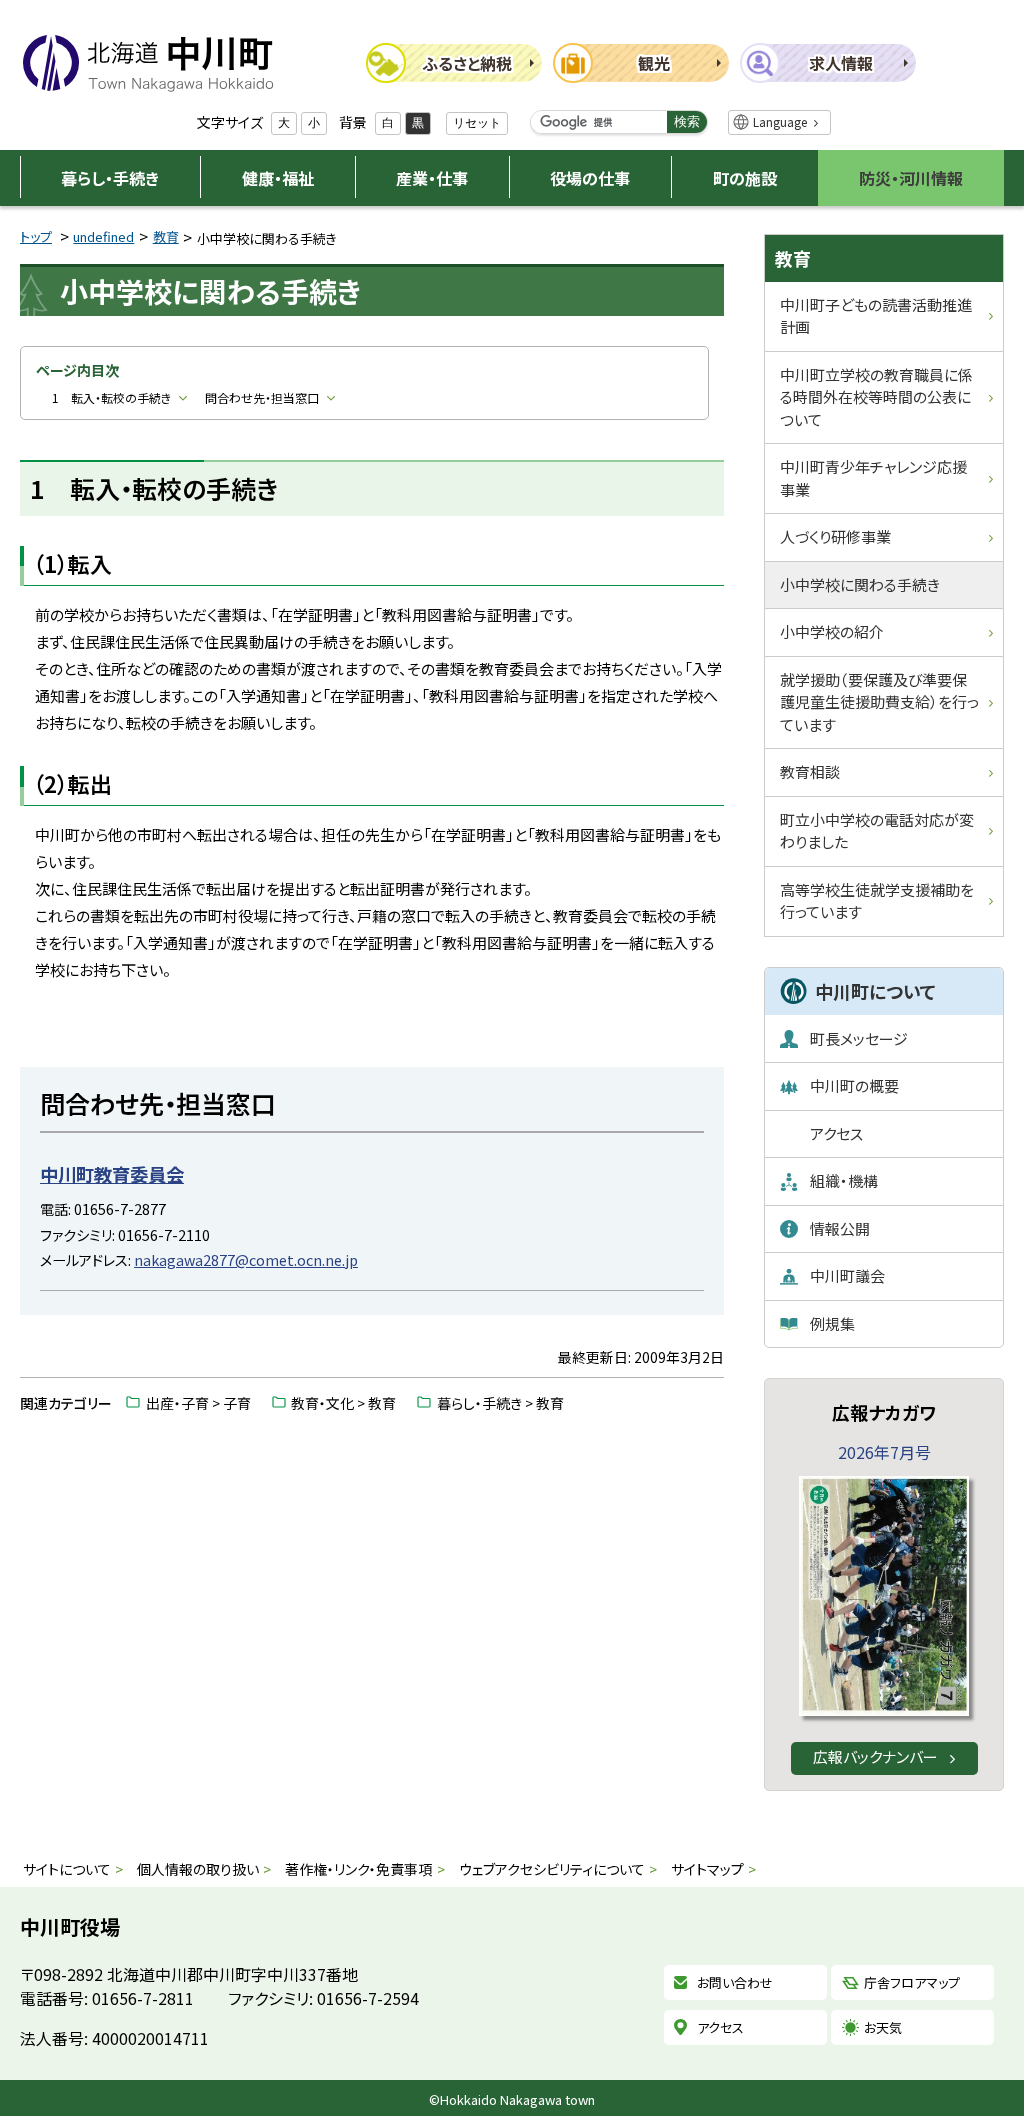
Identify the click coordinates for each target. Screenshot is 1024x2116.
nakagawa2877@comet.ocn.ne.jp (246, 1259)
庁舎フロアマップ (912, 1982)
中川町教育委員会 (112, 1174)
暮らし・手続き (110, 178)
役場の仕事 (590, 178)
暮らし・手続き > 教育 (500, 1403)
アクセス (720, 2027)
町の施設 (745, 178)
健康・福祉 (278, 178)
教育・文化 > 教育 (343, 1403)
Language (780, 121)
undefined (103, 236)
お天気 (883, 2027)
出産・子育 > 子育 (198, 1403)
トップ (36, 236)
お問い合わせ (735, 1982)
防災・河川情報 (911, 178)
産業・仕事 (432, 178)
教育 (166, 236)
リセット (477, 123)
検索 (687, 121)
